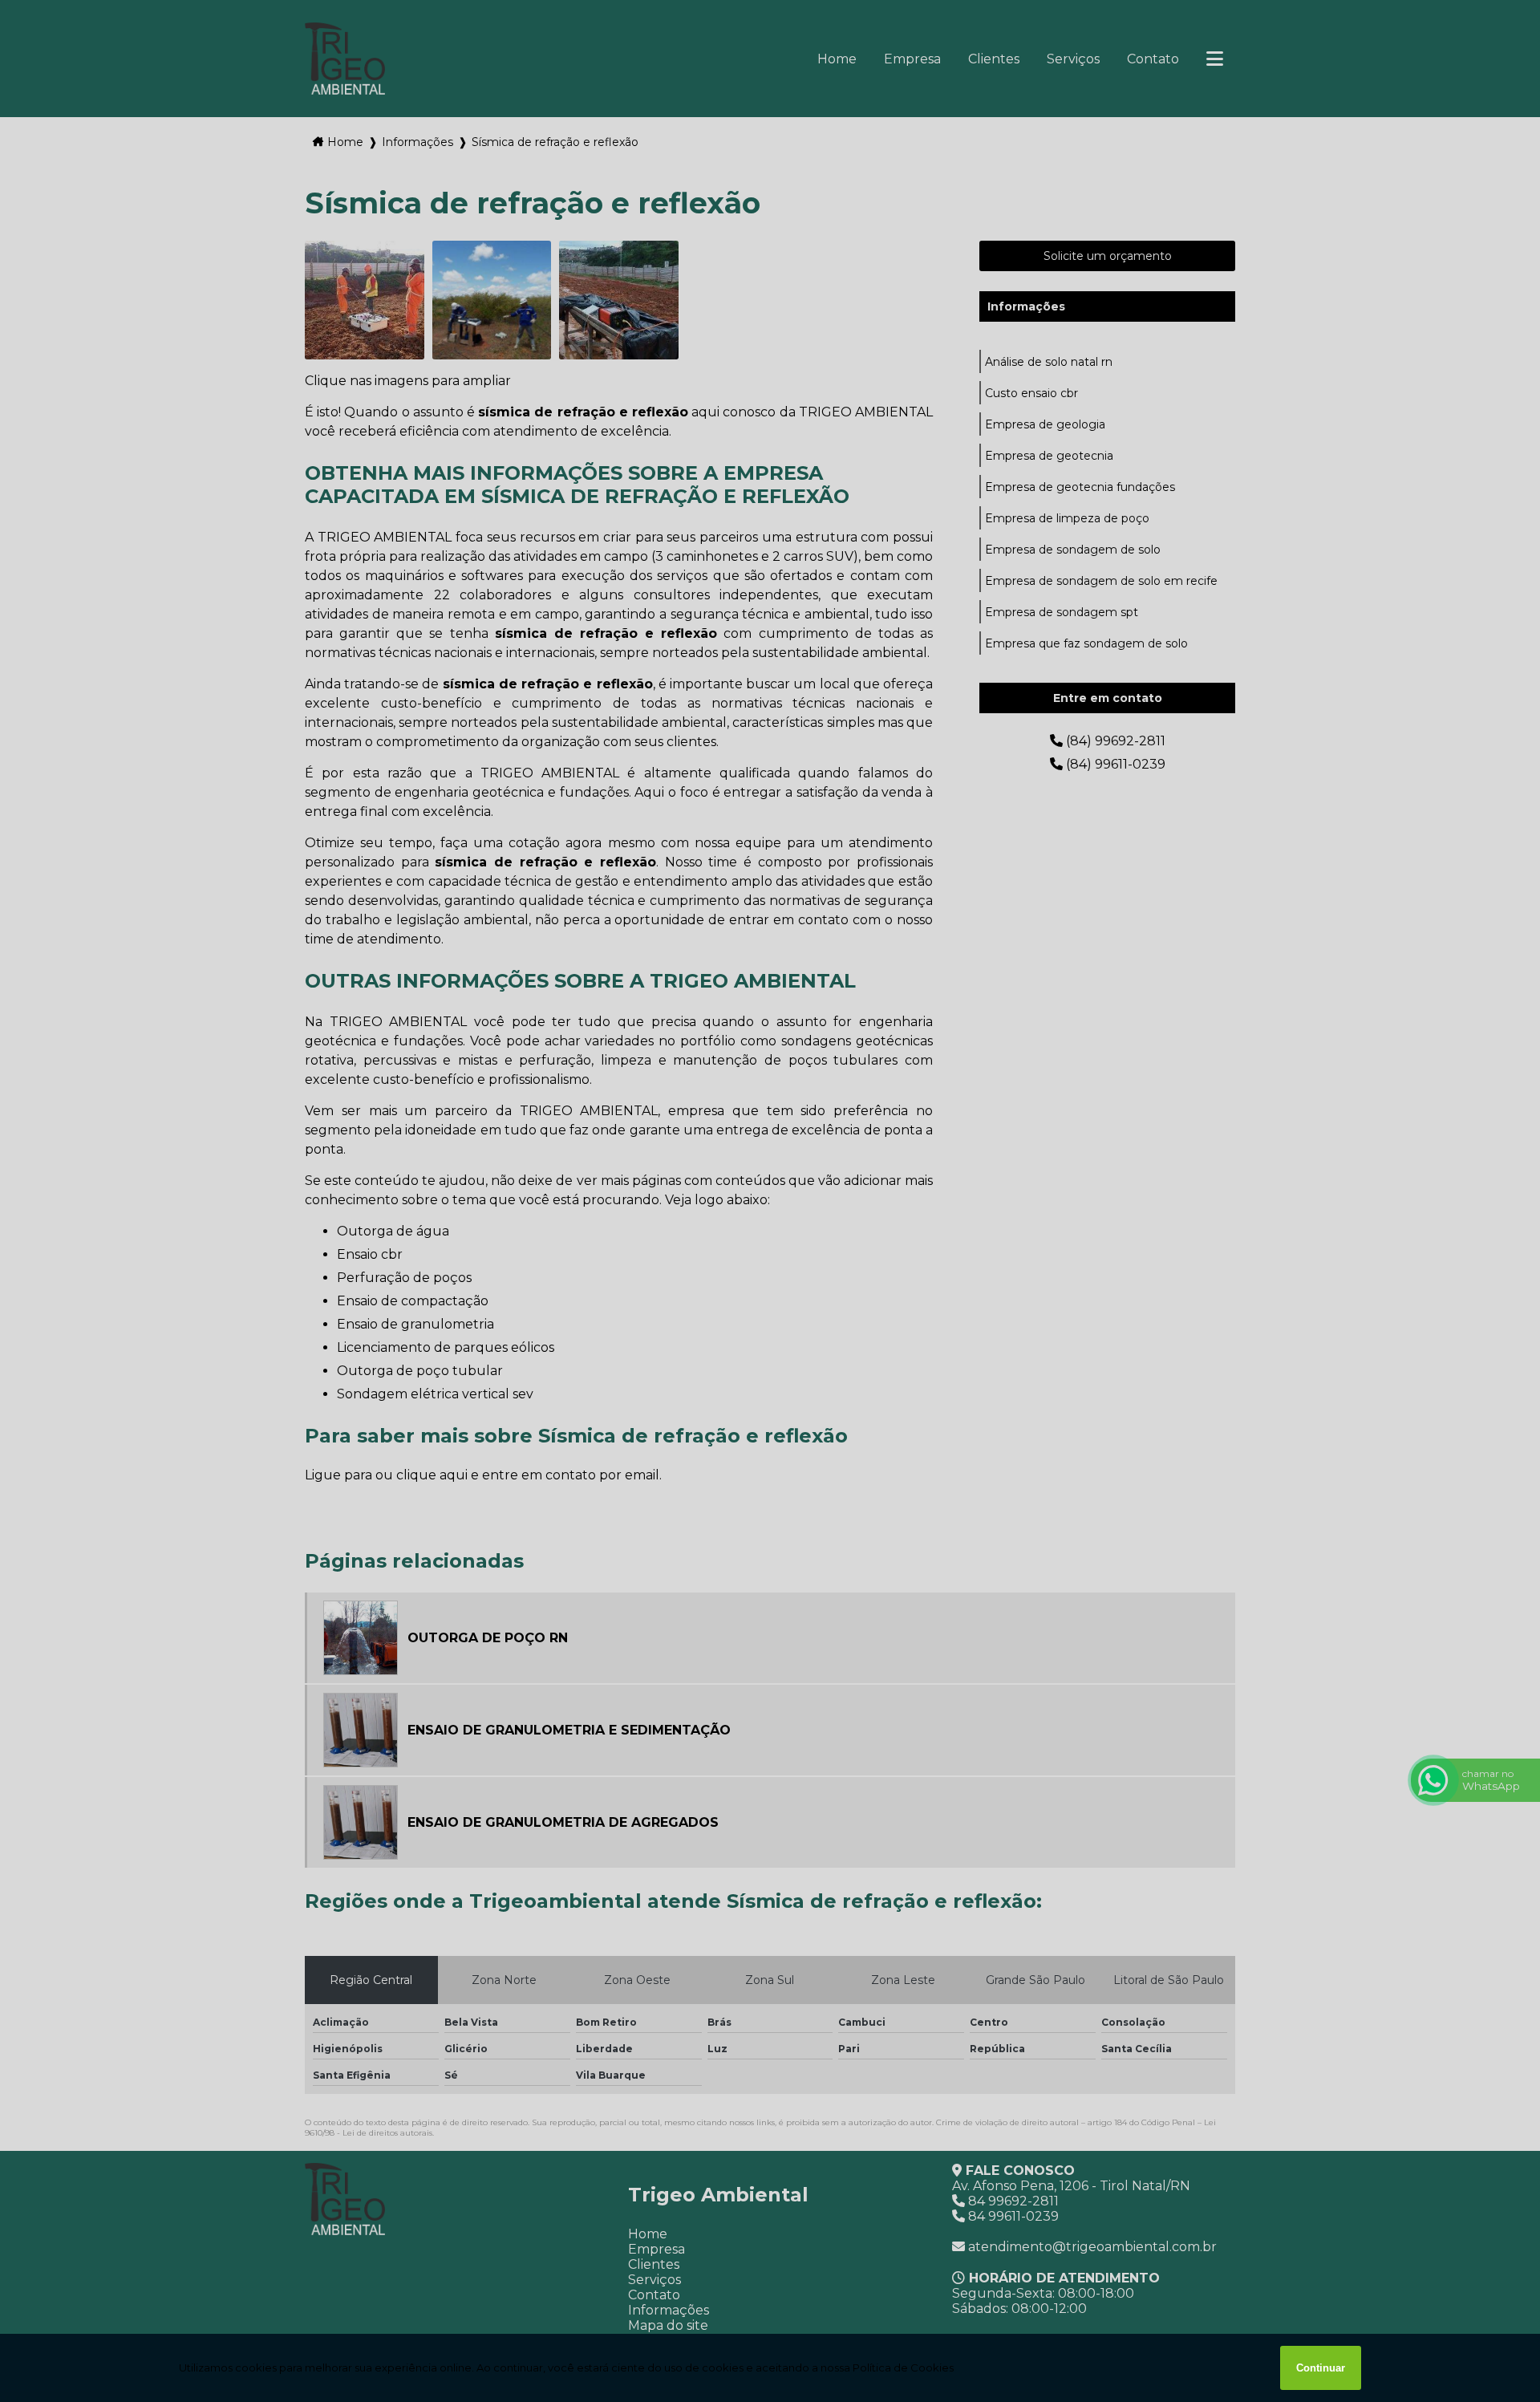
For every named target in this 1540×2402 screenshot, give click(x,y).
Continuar (1321, 2368)
